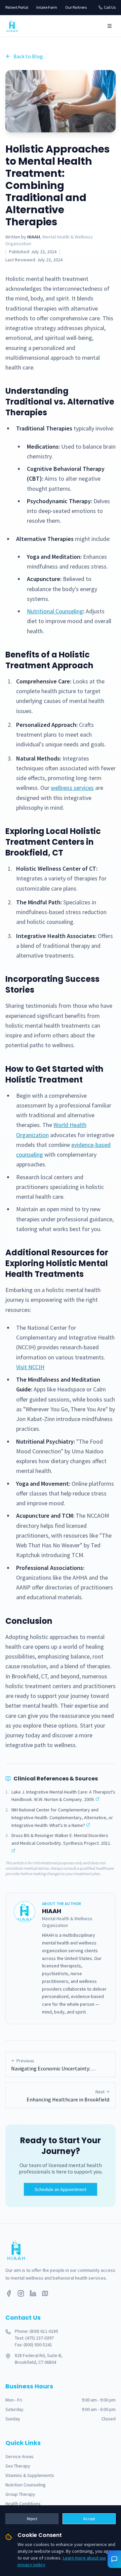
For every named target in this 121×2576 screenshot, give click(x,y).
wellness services (72, 788)
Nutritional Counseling (55, 611)
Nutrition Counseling (26, 2485)
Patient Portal (17, 7)
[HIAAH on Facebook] (9, 2293)
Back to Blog (28, 56)
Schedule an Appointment (61, 2189)
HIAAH (34, 237)
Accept (89, 2519)
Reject (32, 2519)
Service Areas (19, 2456)
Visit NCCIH (30, 1367)
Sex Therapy (18, 2466)
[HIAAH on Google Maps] (45, 2293)
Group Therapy (20, 2494)
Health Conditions (23, 2504)
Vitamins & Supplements (30, 2475)
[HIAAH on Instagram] (21, 2293)
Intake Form (47, 7)
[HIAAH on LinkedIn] (33, 2293)
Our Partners (76, 7)
